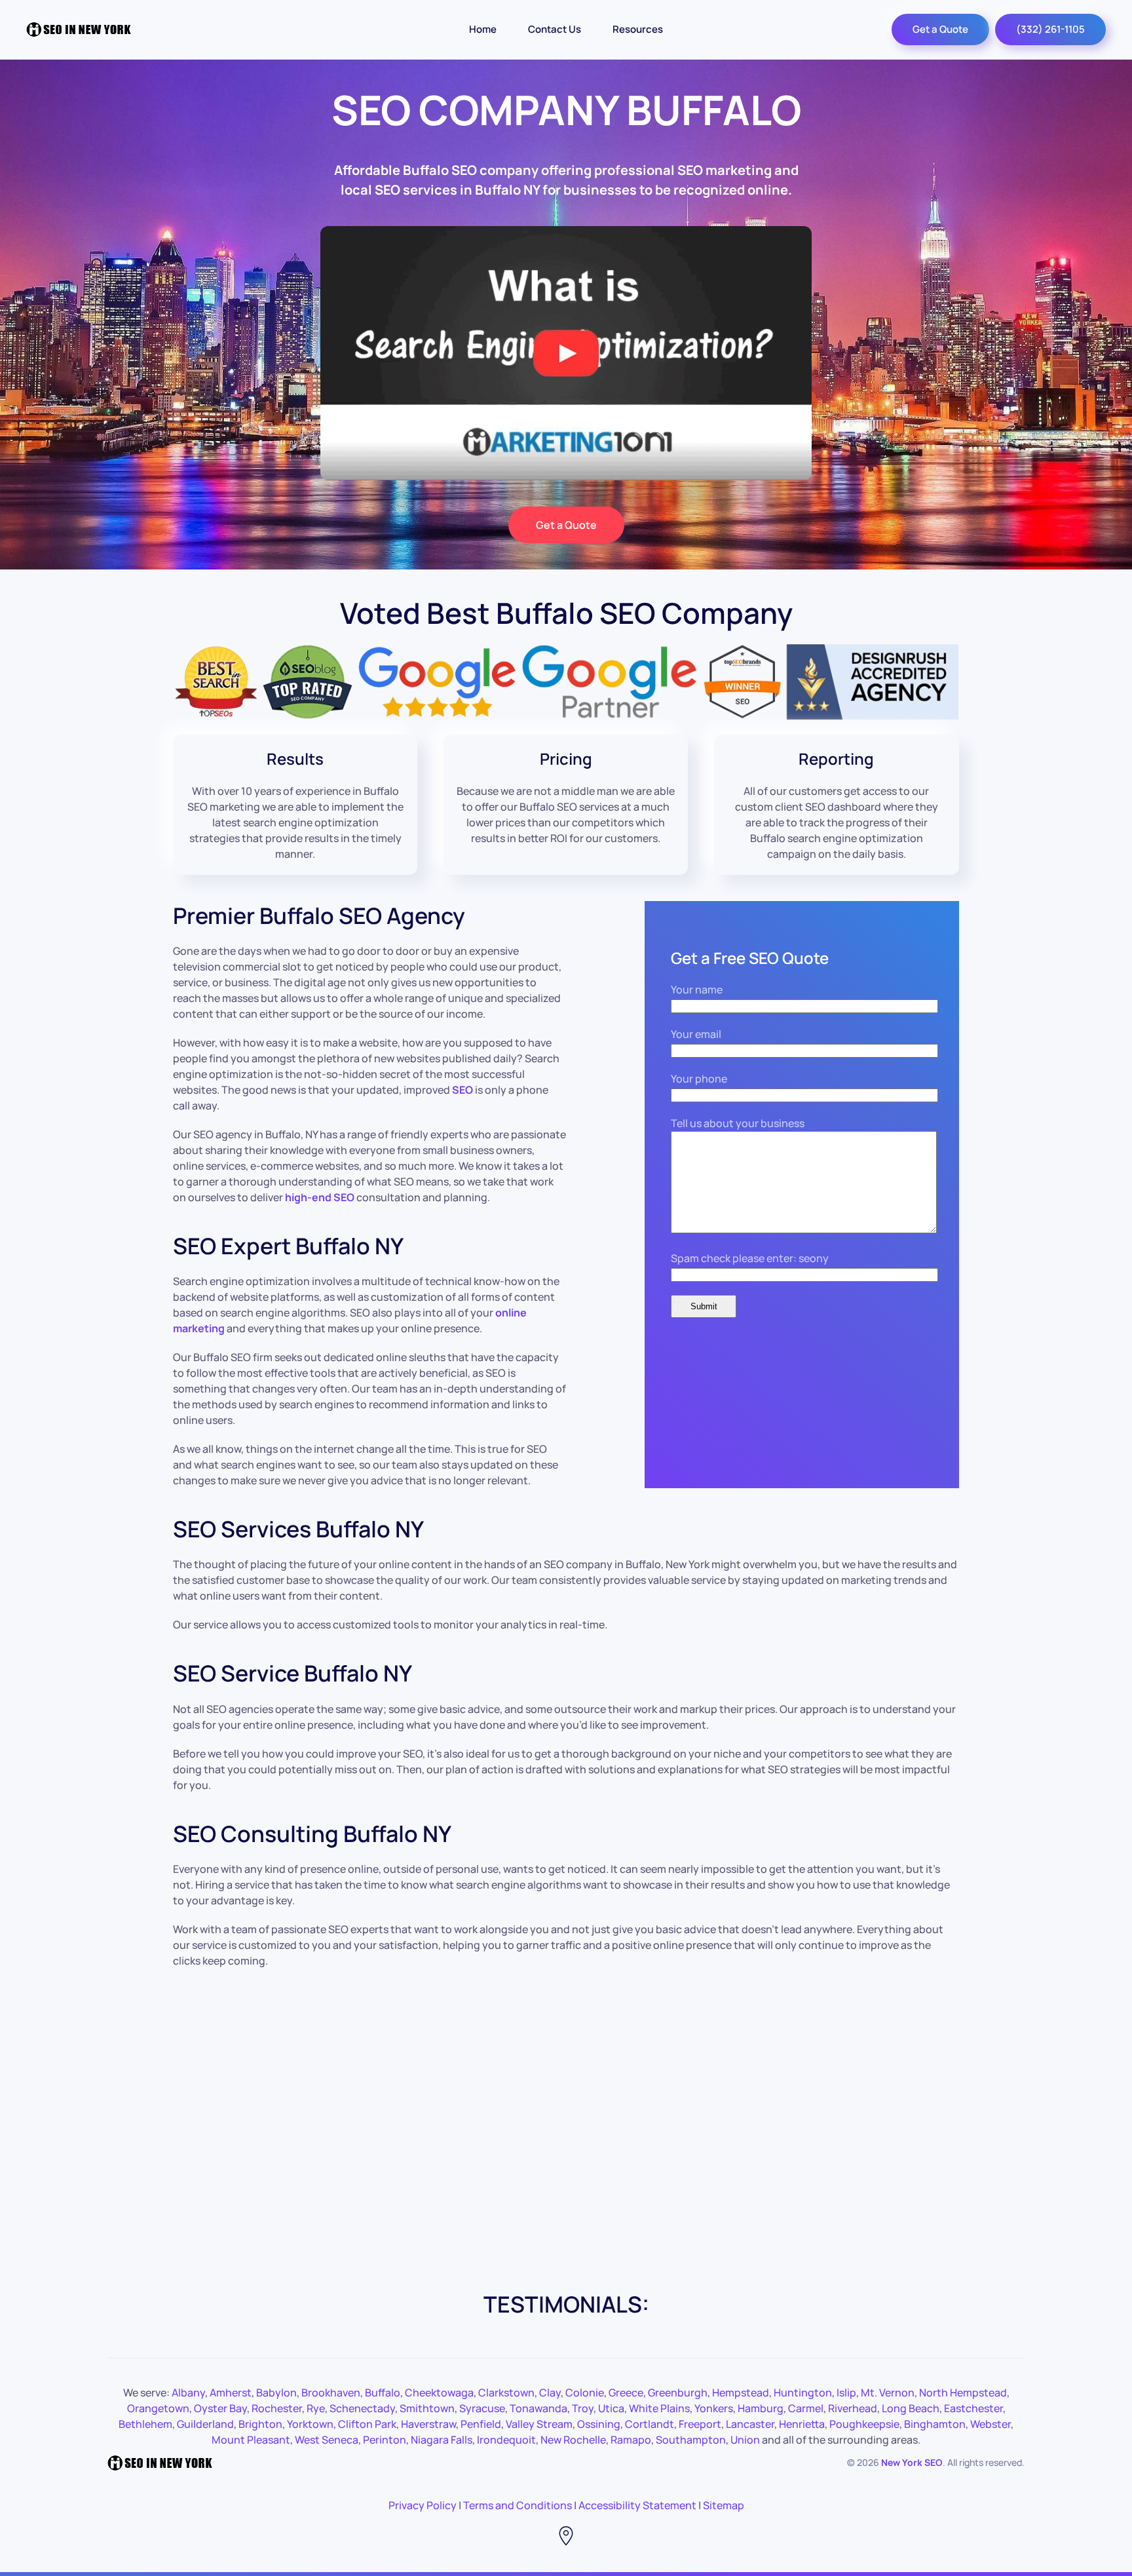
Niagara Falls (442, 2440)
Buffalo (383, 2393)
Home (483, 29)
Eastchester (973, 2408)
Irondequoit (506, 2440)
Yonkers (714, 2408)
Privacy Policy (423, 2505)
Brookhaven (331, 2393)
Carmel (806, 2408)
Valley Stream (539, 2424)
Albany (188, 2393)
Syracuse (482, 2408)
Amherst (231, 2393)
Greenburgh (678, 2393)
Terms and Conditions (518, 2505)
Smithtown (427, 2408)
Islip (846, 2393)
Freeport (700, 2424)
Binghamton (935, 2424)
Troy (583, 2408)
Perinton (385, 2440)
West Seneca (327, 2440)
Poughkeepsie (864, 2424)
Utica (611, 2408)
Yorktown (310, 2424)
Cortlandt (650, 2424)
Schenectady (362, 2408)
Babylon (276, 2393)
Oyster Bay (220, 2408)
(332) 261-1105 (1050, 29)
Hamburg (761, 2408)
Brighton (260, 2424)
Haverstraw (428, 2424)
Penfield (481, 2424)
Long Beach (911, 2408)
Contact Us (555, 29)
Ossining (599, 2424)
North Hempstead (963, 2393)
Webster (990, 2424)
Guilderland (205, 2424)
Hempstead (741, 2393)
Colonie (585, 2393)
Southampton (691, 2440)
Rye (316, 2408)
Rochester (277, 2408)
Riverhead (853, 2408)
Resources (638, 29)
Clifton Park (367, 2424)
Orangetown (158, 2408)
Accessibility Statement (637, 2505)
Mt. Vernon (888, 2393)
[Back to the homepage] (79, 29)
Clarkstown (506, 2393)
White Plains (659, 2408)
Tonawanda (538, 2408)
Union (745, 2440)
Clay (550, 2393)
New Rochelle (573, 2440)
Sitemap (724, 2505)
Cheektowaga (439, 2393)
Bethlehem (145, 2424)
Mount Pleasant (251, 2440)
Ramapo (631, 2440)
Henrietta (802, 2424)
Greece (626, 2393)
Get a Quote (940, 29)
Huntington (803, 2393)
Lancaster (750, 2424)
